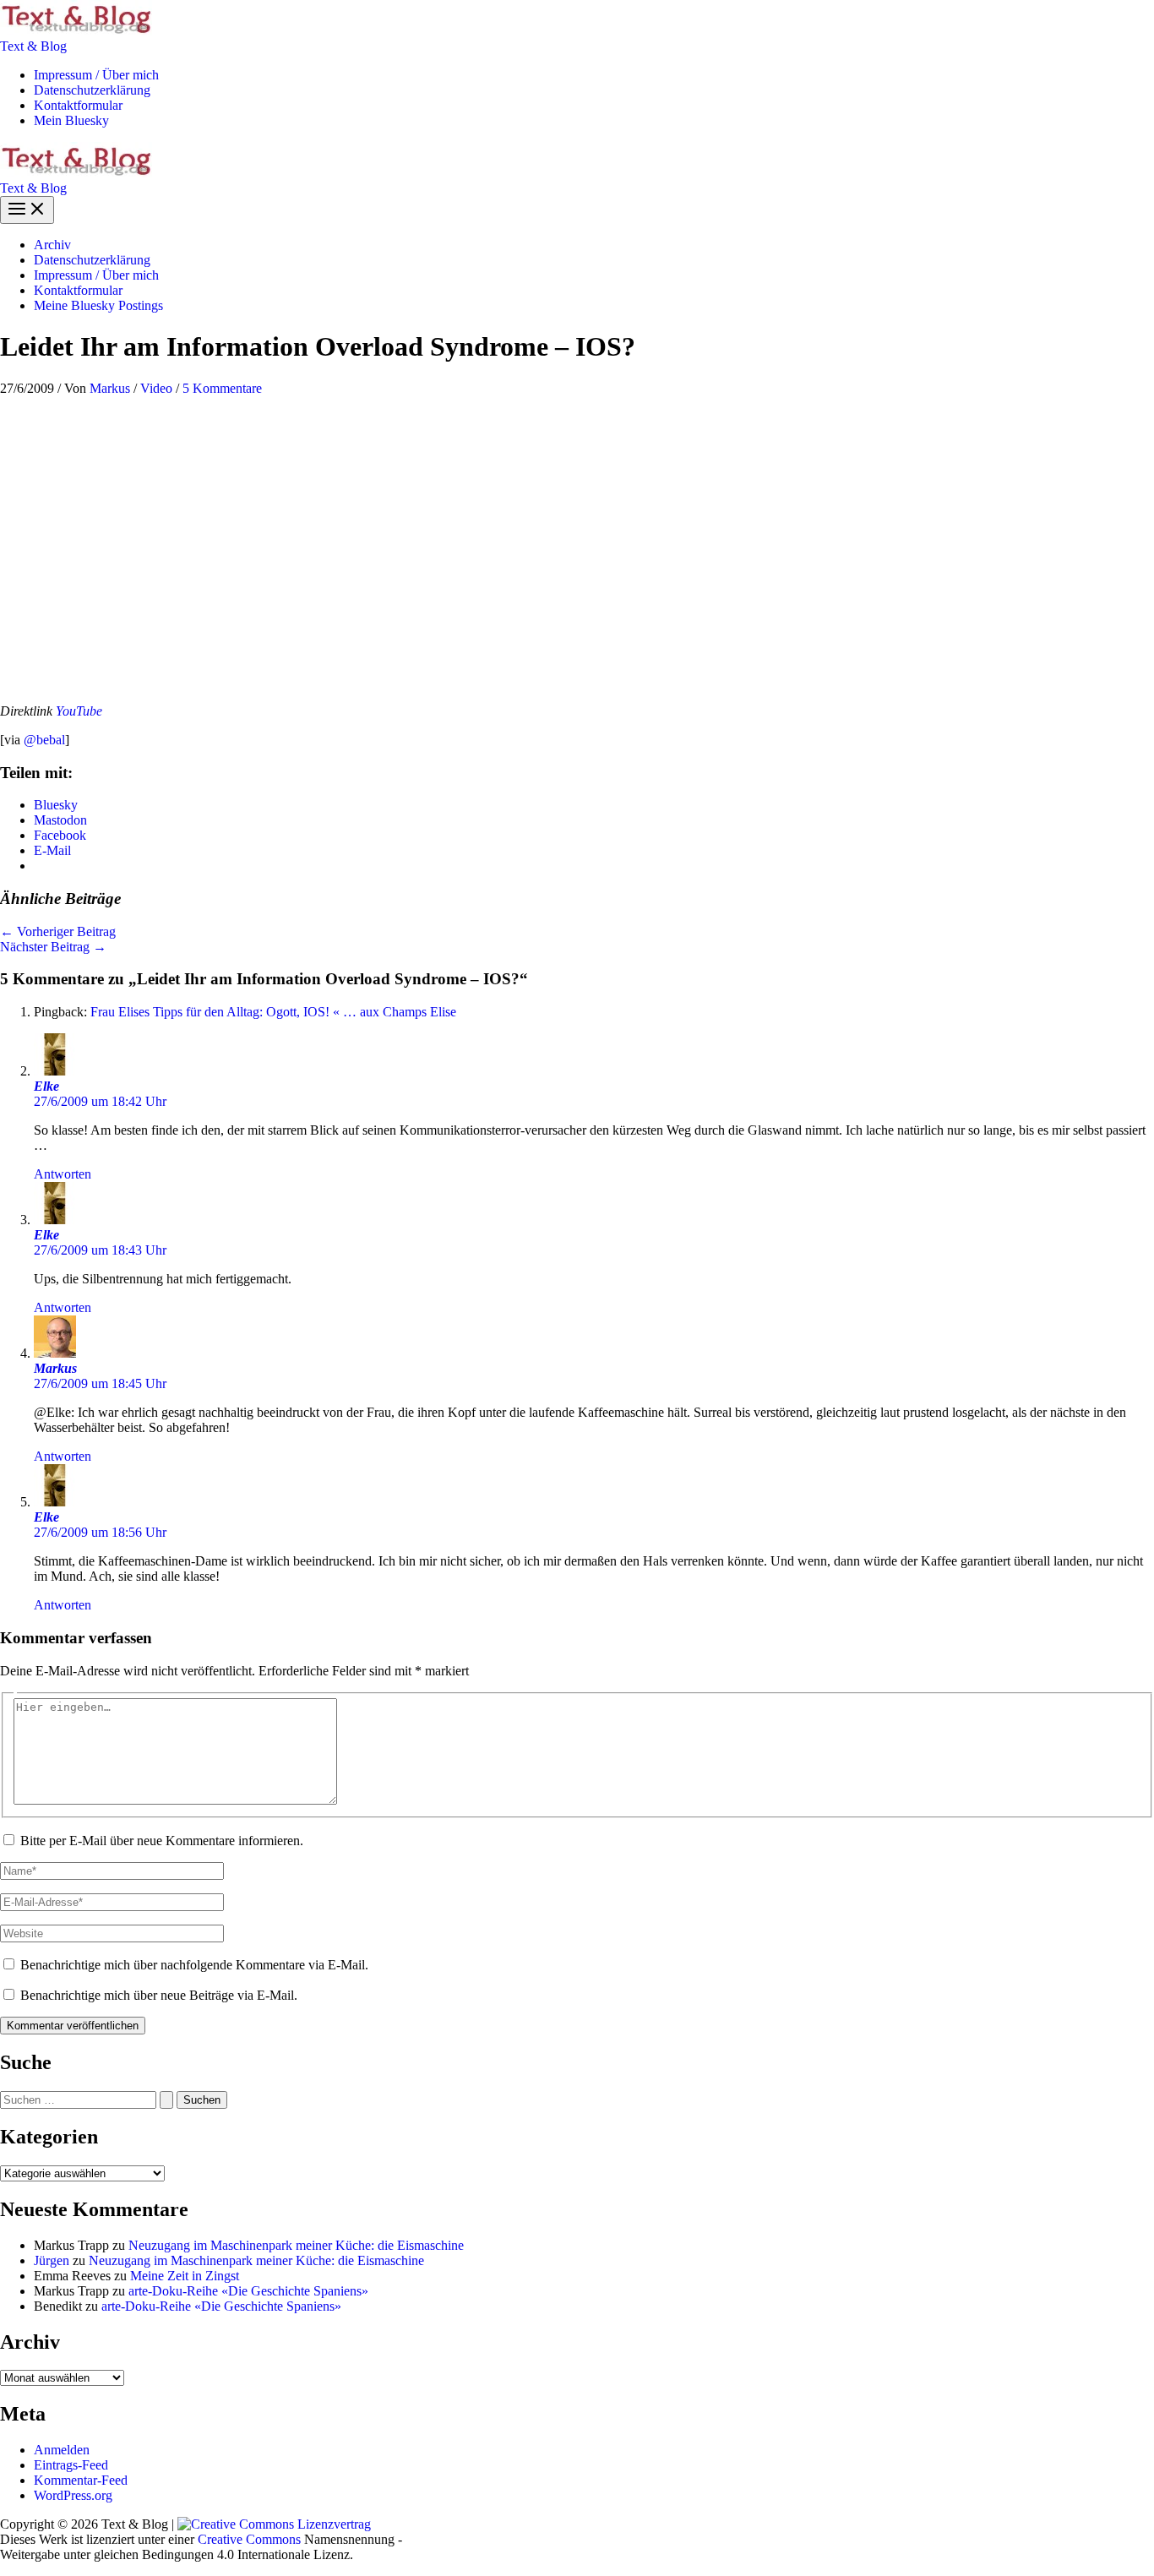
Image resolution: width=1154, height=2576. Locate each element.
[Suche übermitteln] (166, 2100)
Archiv (52, 245)
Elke (46, 1086)
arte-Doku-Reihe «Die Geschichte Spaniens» (248, 2291)
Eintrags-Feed (71, 2465)
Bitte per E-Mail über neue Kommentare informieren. (162, 1841)
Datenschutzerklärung (92, 90)
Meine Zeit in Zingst (185, 2276)
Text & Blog (33, 46)
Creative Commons (249, 2539)
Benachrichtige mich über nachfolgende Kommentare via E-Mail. (194, 1965)
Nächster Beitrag (53, 947)
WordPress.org (73, 2495)
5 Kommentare (222, 388)
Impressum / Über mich (96, 75)
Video (156, 388)
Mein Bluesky (71, 120)
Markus (55, 1368)
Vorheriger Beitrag (58, 931)
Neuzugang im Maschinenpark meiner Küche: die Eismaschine (296, 2245)
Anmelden (62, 2450)
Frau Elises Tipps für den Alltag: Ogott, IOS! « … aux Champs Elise (273, 1012)
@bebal (44, 740)
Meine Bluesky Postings (98, 305)
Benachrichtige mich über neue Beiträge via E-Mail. (159, 1995)
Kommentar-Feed (81, 2480)
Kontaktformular (78, 105)
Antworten (63, 1174)
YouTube (79, 711)
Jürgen (52, 2260)
